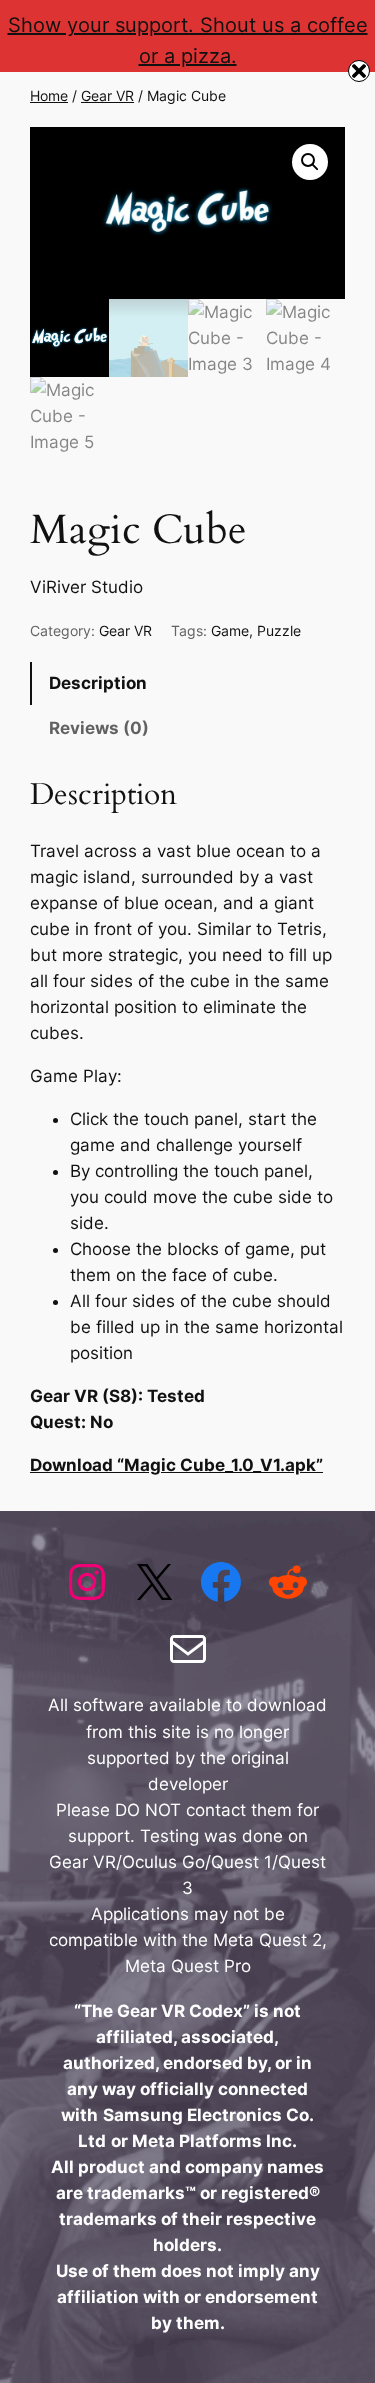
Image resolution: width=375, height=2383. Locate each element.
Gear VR (107, 95)
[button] (310, 162)
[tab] (187, 683)
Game (230, 630)
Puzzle (279, 630)
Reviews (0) (99, 728)
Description (98, 683)
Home (49, 95)
